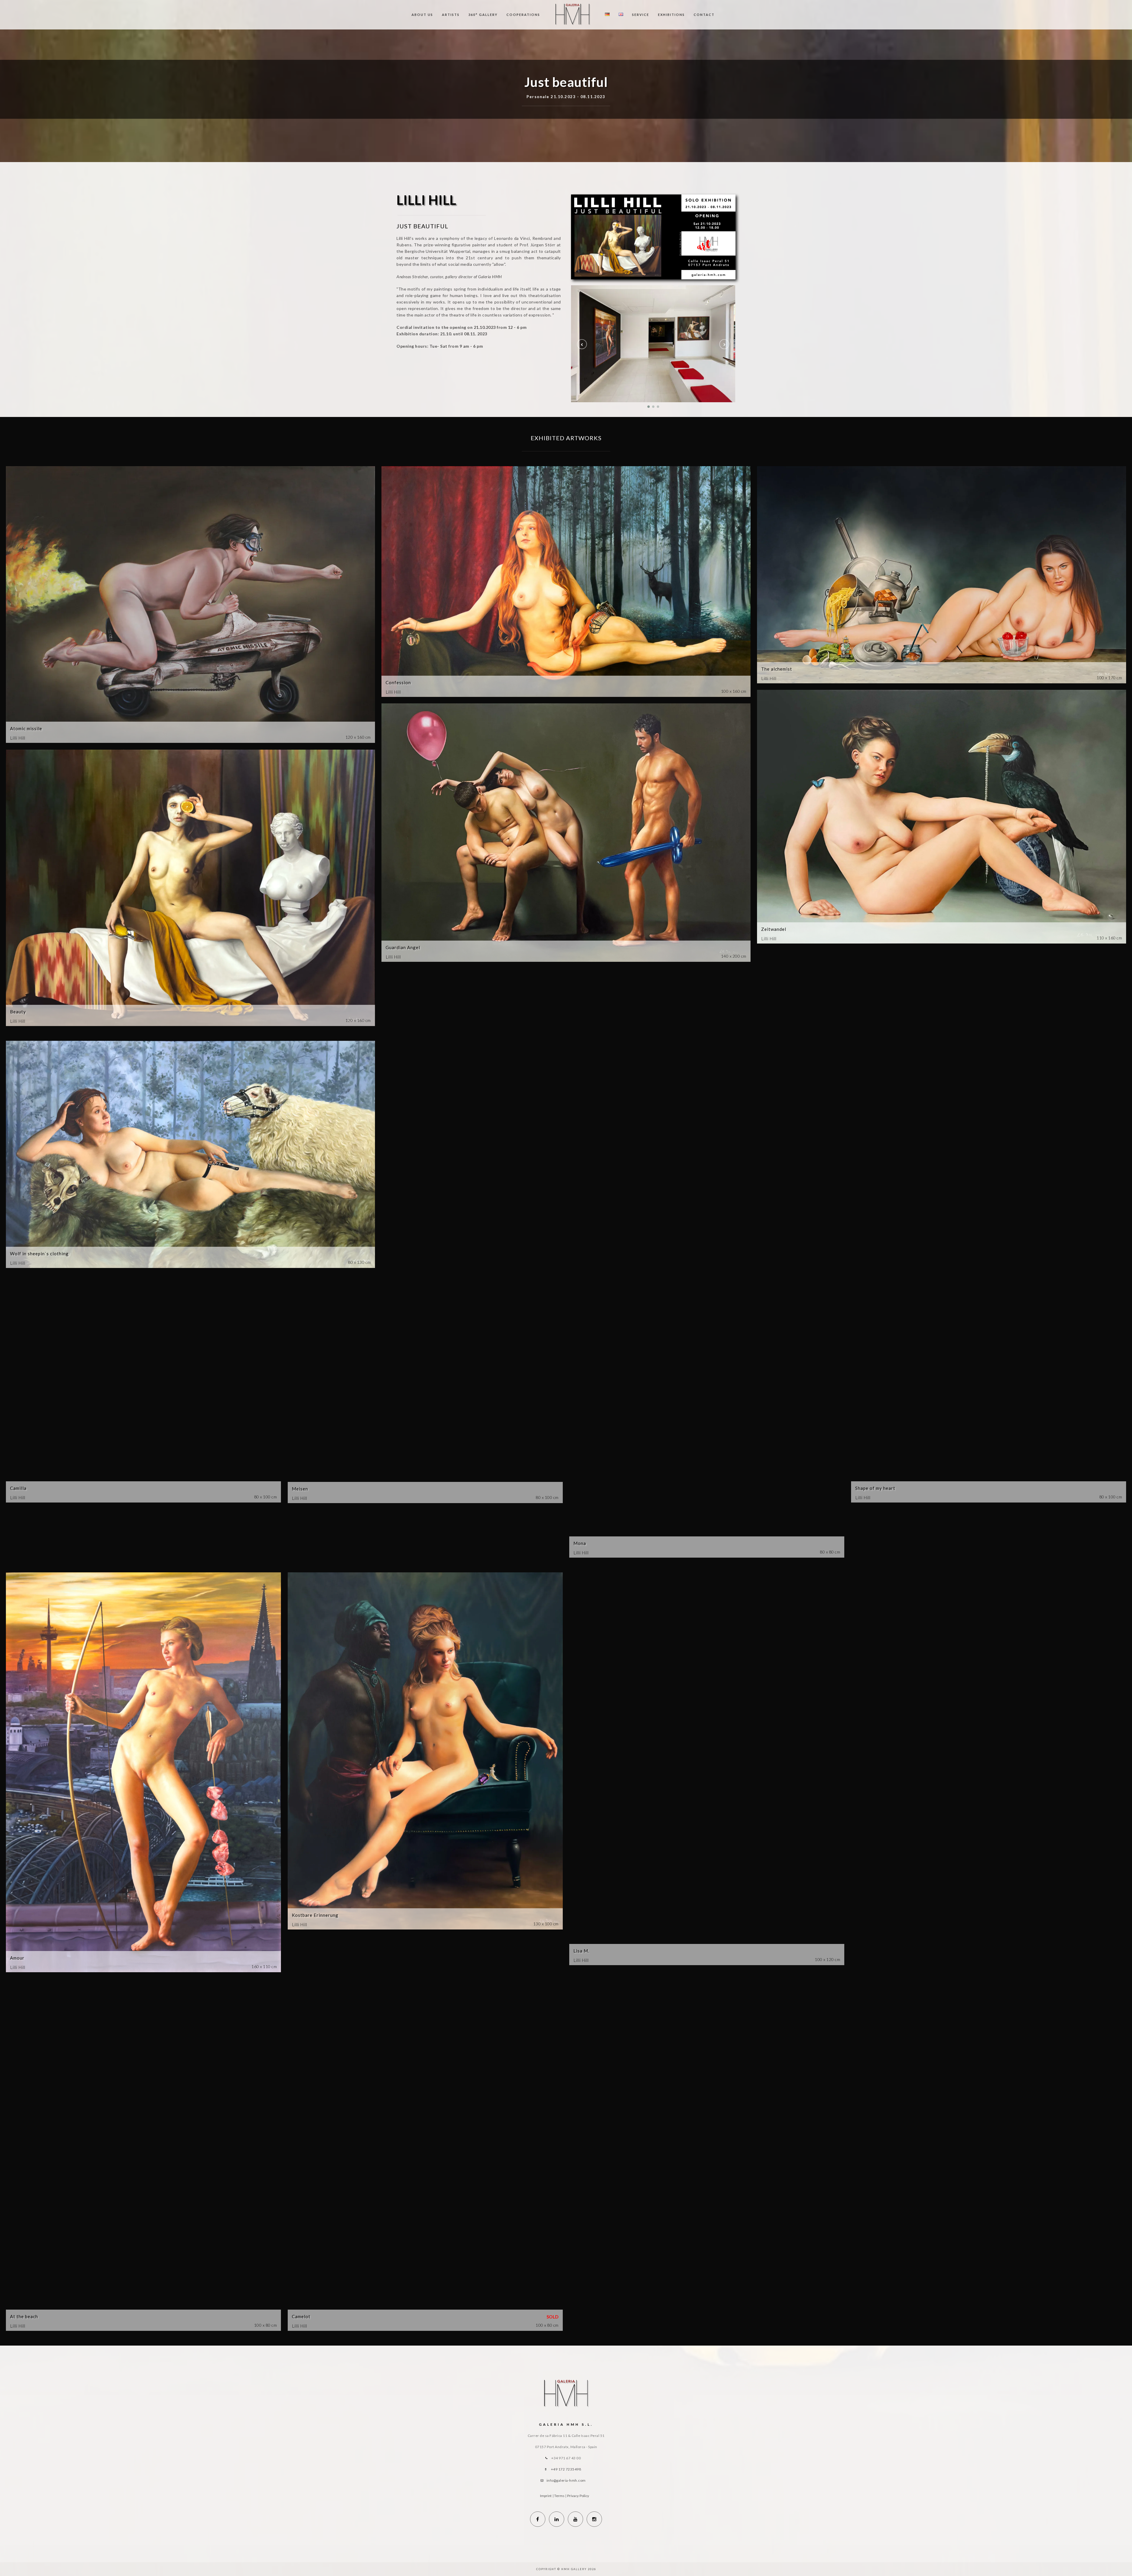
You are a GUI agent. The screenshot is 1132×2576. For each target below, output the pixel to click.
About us (422, 15)
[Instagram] (594, 2519)
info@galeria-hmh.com (566, 2480)
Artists (451, 15)
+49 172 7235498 (566, 2469)
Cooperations (523, 15)
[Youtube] (575, 2519)
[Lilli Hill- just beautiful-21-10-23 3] (653, 354)
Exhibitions (671, 15)
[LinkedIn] (557, 2519)
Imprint (546, 2496)
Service (641, 15)
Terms (560, 2496)
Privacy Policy (578, 2496)
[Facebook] (538, 2519)
